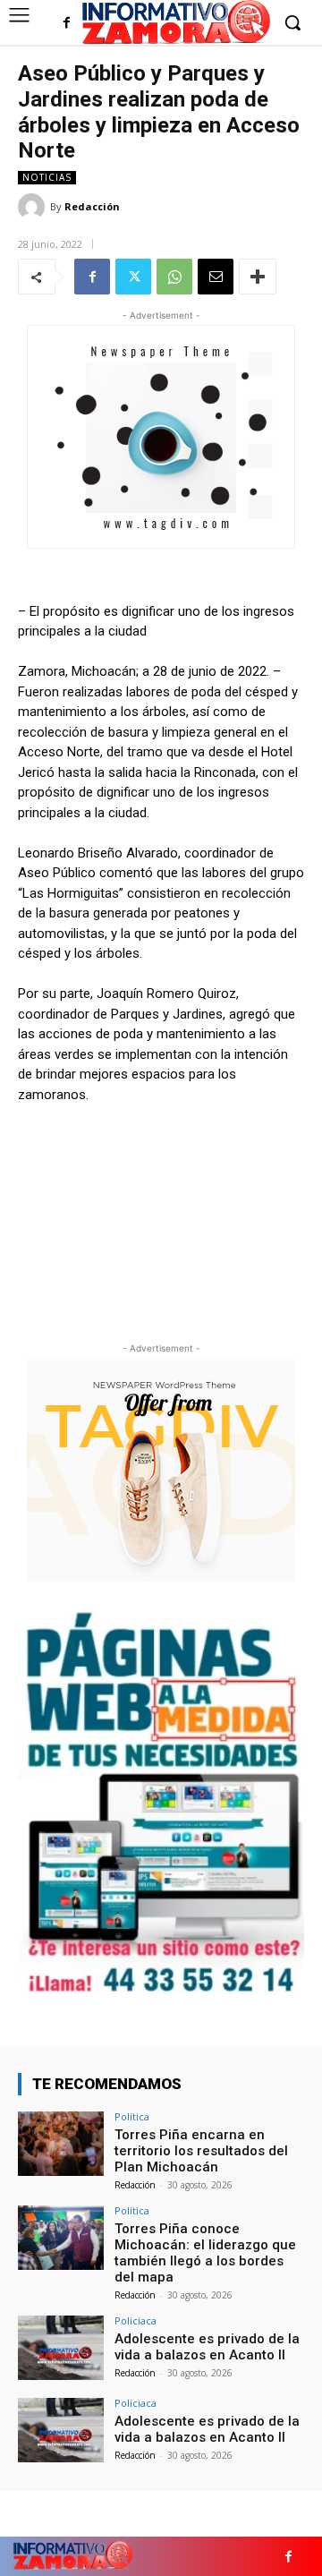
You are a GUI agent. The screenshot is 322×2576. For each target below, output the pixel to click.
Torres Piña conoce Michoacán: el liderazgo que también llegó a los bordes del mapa (205, 2253)
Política (132, 2116)
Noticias (47, 177)
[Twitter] (133, 277)
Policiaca (136, 2320)
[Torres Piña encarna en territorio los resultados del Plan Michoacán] (61, 2144)
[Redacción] (34, 207)
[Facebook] (67, 24)
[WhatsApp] (174, 277)
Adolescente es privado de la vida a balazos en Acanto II (207, 2347)
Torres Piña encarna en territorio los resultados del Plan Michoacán (201, 2151)
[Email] (216, 277)
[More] (258, 277)
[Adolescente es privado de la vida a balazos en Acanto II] (61, 2348)
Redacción (92, 206)
